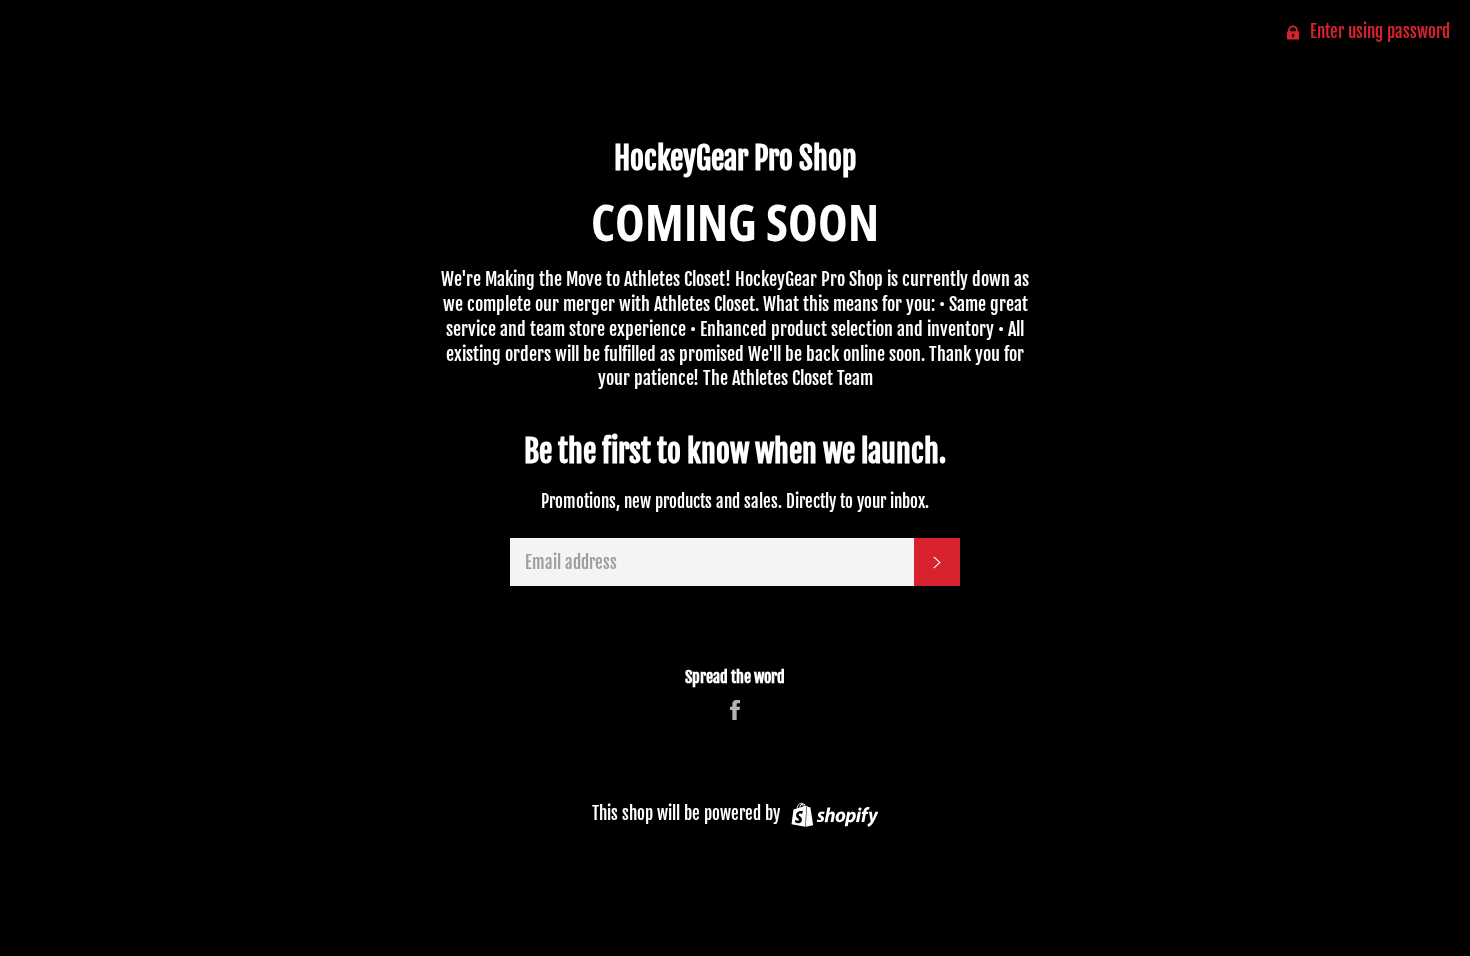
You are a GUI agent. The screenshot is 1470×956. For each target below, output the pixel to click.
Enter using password (1378, 31)
